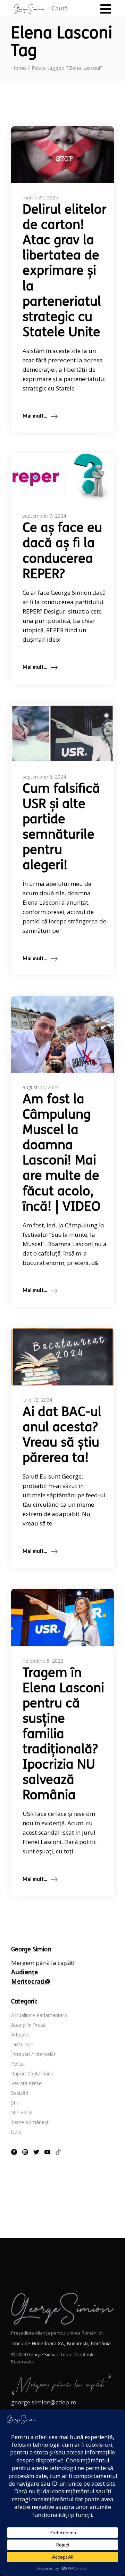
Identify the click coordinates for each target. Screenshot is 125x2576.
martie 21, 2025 (40, 197)
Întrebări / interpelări (34, 2054)
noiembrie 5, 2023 (43, 1661)
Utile (16, 2132)
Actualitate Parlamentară (39, 2015)
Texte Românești (30, 2122)
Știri (15, 2103)
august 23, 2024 (41, 1087)
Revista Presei (27, 2083)
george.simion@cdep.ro (44, 2402)
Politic (18, 2064)
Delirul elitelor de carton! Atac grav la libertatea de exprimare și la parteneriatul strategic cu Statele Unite (65, 272)
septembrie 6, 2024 (44, 777)
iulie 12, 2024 (37, 1400)
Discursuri (22, 2044)
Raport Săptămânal (33, 2073)
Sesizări (20, 2093)
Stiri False (22, 2112)
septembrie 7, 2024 (44, 516)
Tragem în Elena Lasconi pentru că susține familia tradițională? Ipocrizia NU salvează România (63, 1735)
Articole (20, 2035)
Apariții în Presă (28, 2025)
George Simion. (43, 2354)
